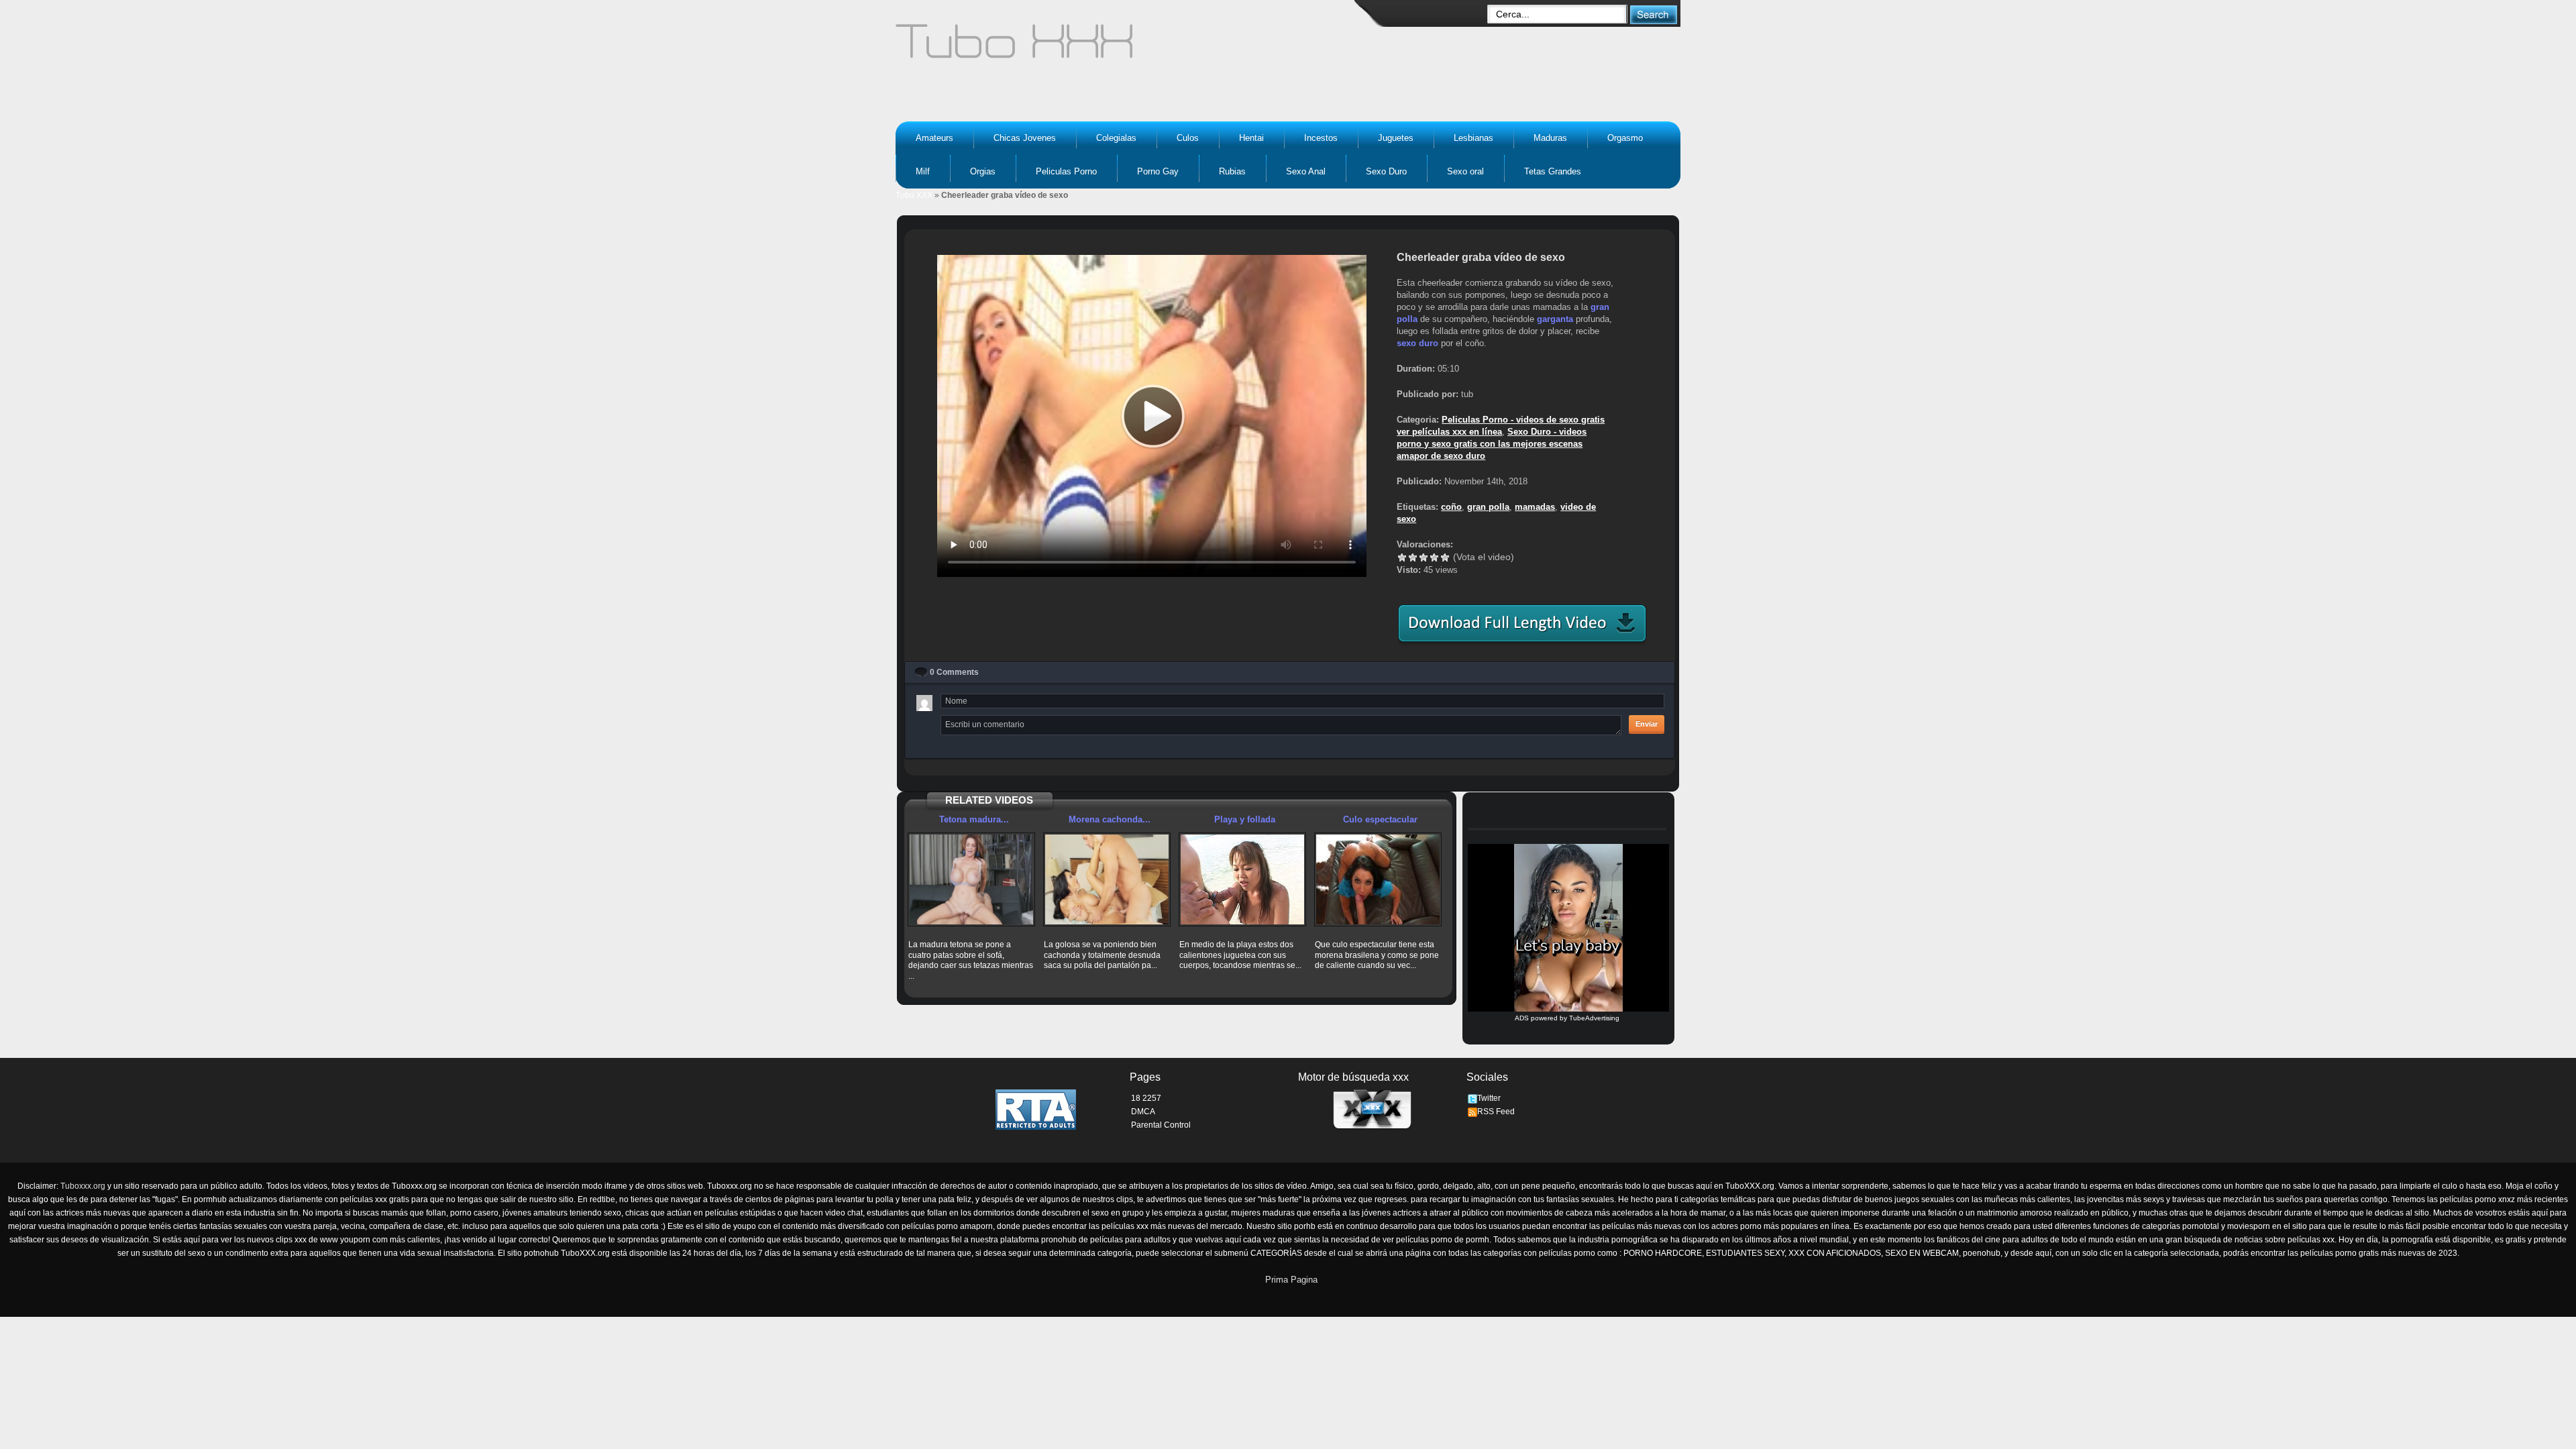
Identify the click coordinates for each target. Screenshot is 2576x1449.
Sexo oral (1465, 171)
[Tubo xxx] (1131, 47)
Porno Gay (1158, 171)
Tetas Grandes (1553, 171)
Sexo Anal (1306, 171)
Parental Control (1161, 1125)
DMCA (1143, 1112)
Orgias (983, 171)
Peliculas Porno (1066, 171)
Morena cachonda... (1110, 819)
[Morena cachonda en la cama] (1107, 879)
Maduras (1550, 138)
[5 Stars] (1445, 557)
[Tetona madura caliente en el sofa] (971, 879)
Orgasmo (1625, 138)
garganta (1555, 319)
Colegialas (1116, 138)
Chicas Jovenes (1025, 138)
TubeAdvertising (1594, 1018)
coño (1451, 507)
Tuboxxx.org (83, 1186)
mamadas (1535, 507)
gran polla (1488, 507)
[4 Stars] (1434, 557)
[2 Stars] (1413, 557)
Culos (1188, 138)
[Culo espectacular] (1378, 879)
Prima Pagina (1291, 1280)
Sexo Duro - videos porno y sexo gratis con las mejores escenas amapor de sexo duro (1492, 444)
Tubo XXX (914, 195)
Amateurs (934, 138)
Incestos (1321, 138)
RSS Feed (1496, 1112)
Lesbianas (1473, 138)
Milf (923, 171)
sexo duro (1417, 343)
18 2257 (1146, 1098)
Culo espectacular (1380, 819)
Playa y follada (1245, 819)
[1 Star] (1402, 557)
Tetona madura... (974, 819)
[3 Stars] (1424, 557)
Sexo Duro (1386, 171)
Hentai (1251, 138)
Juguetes (1396, 138)
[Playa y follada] (1242, 879)
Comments (954, 672)
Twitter (1489, 1098)
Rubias (1232, 171)
